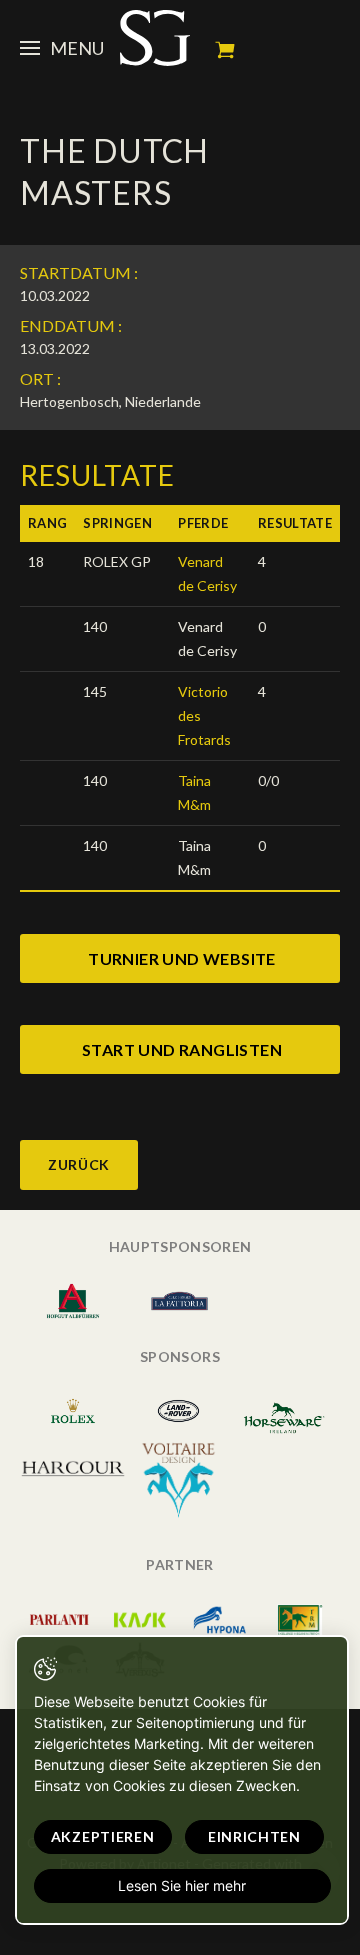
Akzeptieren (103, 1836)
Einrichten (254, 1836)
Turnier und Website (182, 958)
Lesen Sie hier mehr (182, 1885)
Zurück (79, 1164)
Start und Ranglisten (182, 1049)
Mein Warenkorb (225, 50)
